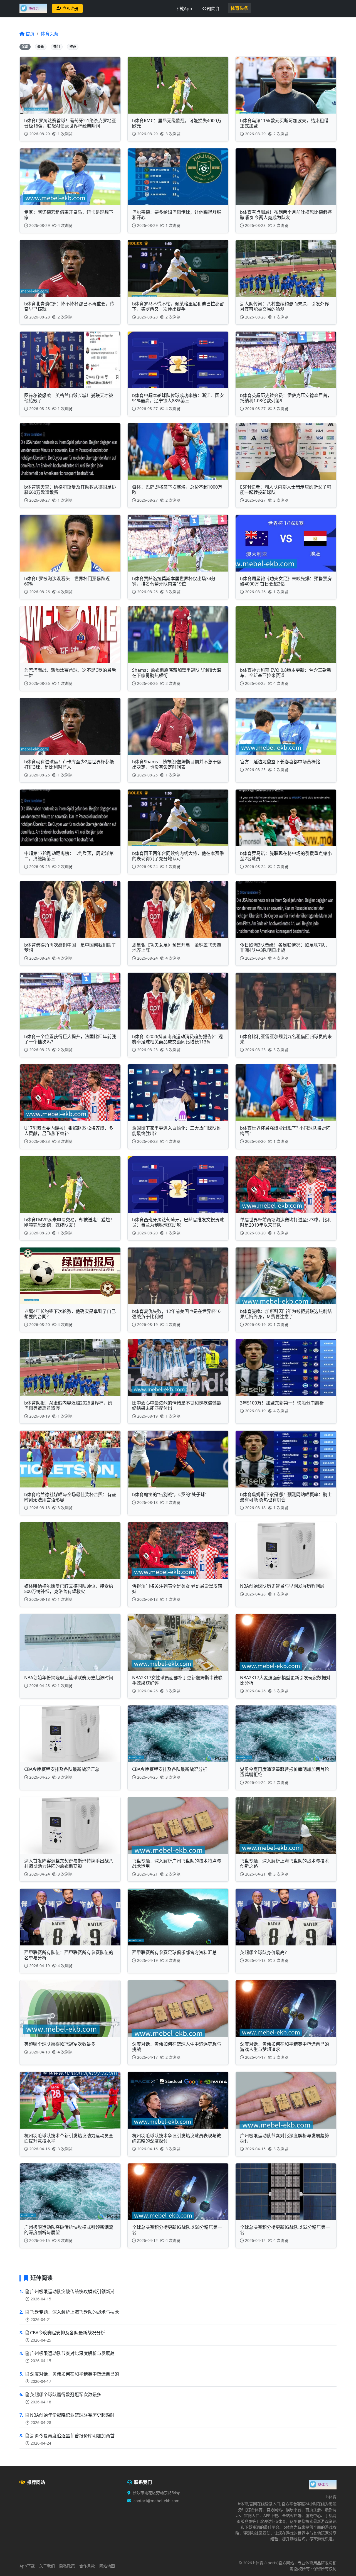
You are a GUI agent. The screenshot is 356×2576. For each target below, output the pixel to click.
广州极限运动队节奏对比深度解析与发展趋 (72, 2353)
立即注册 (70, 8)
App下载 (27, 2566)
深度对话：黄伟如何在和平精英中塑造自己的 (75, 2374)
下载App (184, 9)
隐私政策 (67, 2566)
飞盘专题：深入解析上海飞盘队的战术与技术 (75, 2312)
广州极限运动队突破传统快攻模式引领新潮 (72, 2291)
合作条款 (87, 2566)
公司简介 (211, 9)
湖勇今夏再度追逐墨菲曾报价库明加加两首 (72, 2436)
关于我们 (47, 2566)
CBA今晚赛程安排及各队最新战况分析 (68, 2333)
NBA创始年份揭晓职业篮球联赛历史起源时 (72, 2415)
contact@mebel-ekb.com (156, 2501)
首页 (30, 34)
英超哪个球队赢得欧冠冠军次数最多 (66, 2394)
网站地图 (107, 2566)
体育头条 (239, 8)
